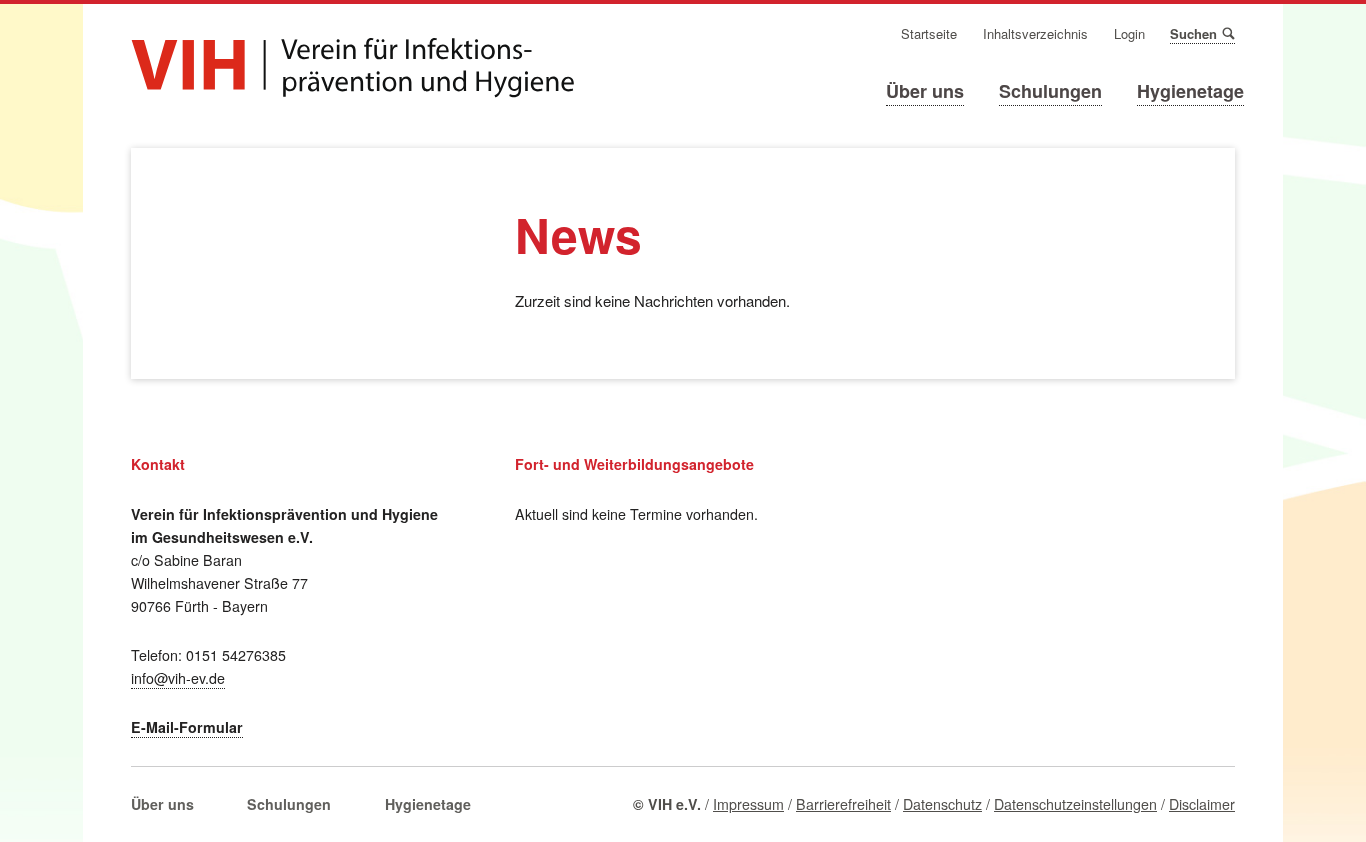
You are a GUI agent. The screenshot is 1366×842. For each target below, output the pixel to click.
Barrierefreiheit (843, 804)
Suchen (1227, 32)
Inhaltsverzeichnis (1035, 34)
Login (1129, 34)
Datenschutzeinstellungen (1075, 804)
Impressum (748, 804)
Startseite (929, 34)
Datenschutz (942, 804)
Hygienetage (1190, 91)
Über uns (925, 91)
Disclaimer (1202, 804)
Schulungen (1050, 91)
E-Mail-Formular (187, 727)
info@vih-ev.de (178, 678)
